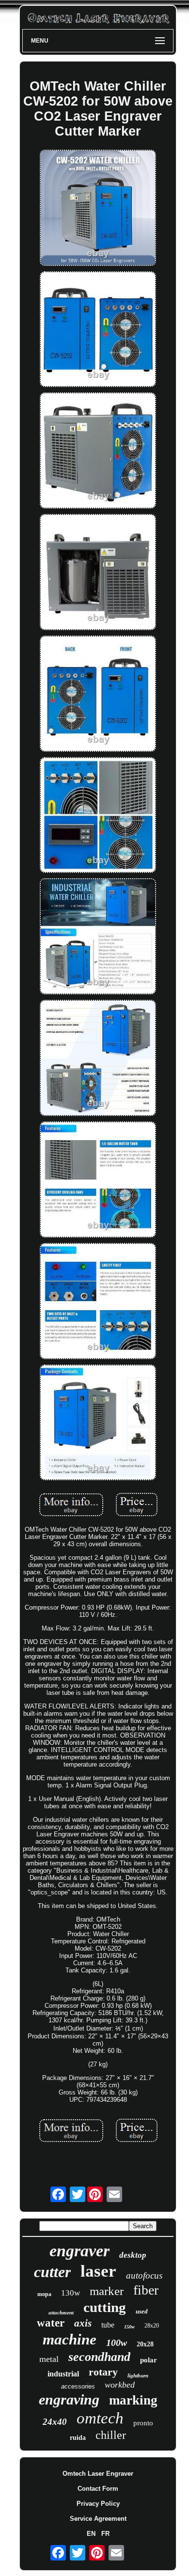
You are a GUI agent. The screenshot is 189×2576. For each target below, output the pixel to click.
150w (129, 2327)
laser (98, 2271)
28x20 (152, 2326)
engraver (79, 2251)
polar (149, 2360)
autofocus (144, 2275)
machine (70, 2339)
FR (105, 2534)
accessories (78, 2386)
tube (108, 2325)
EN (91, 2534)
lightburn (138, 2375)
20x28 (145, 2344)
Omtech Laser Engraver (98, 2474)
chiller (111, 2435)
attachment (61, 2312)
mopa (44, 2294)
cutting (105, 2307)
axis (83, 2323)
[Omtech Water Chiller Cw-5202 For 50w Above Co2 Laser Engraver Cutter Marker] (98, 209)
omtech (100, 2418)
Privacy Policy (98, 2504)
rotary (103, 2372)
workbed (120, 2385)
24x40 (55, 2422)
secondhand (99, 2357)
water (51, 2323)
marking (133, 2400)
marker (107, 2291)
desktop (133, 2255)
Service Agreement (98, 2519)
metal (49, 2359)
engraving (69, 2399)
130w (71, 2293)
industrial (63, 2374)
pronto (143, 2423)
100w (117, 2343)
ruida (78, 2438)
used (142, 2311)
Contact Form (98, 2489)
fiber (146, 2290)
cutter (52, 2272)
